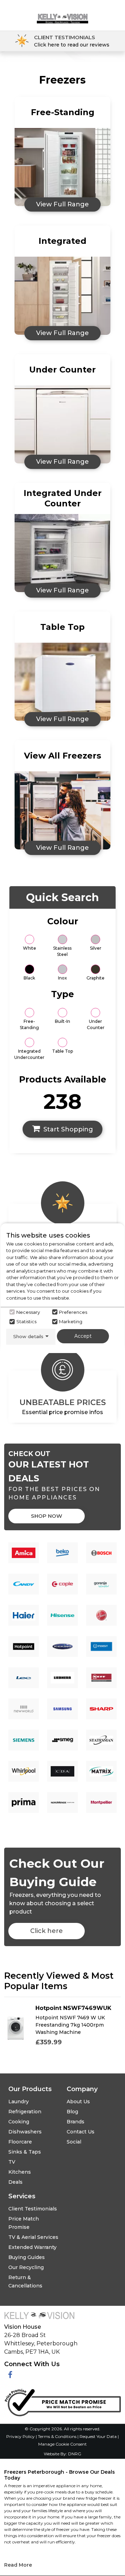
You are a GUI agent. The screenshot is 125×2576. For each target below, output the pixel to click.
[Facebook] (10, 2375)
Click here (47, 1931)
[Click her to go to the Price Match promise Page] (62, 2401)
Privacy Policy (21, 2436)
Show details (28, 1336)
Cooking (19, 2122)
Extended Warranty (32, 2247)
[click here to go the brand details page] (24, 1553)
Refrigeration (25, 2112)
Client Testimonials (33, 2209)
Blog (72, 2112)
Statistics (26, 1321)
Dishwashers (25, 2132)
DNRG (75, 2454)
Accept (83, 1336)
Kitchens (20, 2172)
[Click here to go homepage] (62, 13)
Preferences (73, 1312)
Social (74, 2142)
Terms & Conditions (58, 2436)
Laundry (19, 2102)
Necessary (28, 1312)
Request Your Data (98, 2436)
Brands (76, 2122)
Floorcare (20, 2142)
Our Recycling (26, 2267)
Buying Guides (27, 2257)
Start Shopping (68, 1129)
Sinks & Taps (25, 2152)
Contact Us (81, 2132)
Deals (15, 2182)
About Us (78, 2102)
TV (12, 2162)
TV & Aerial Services (33, 2237)
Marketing (71, 1321)
